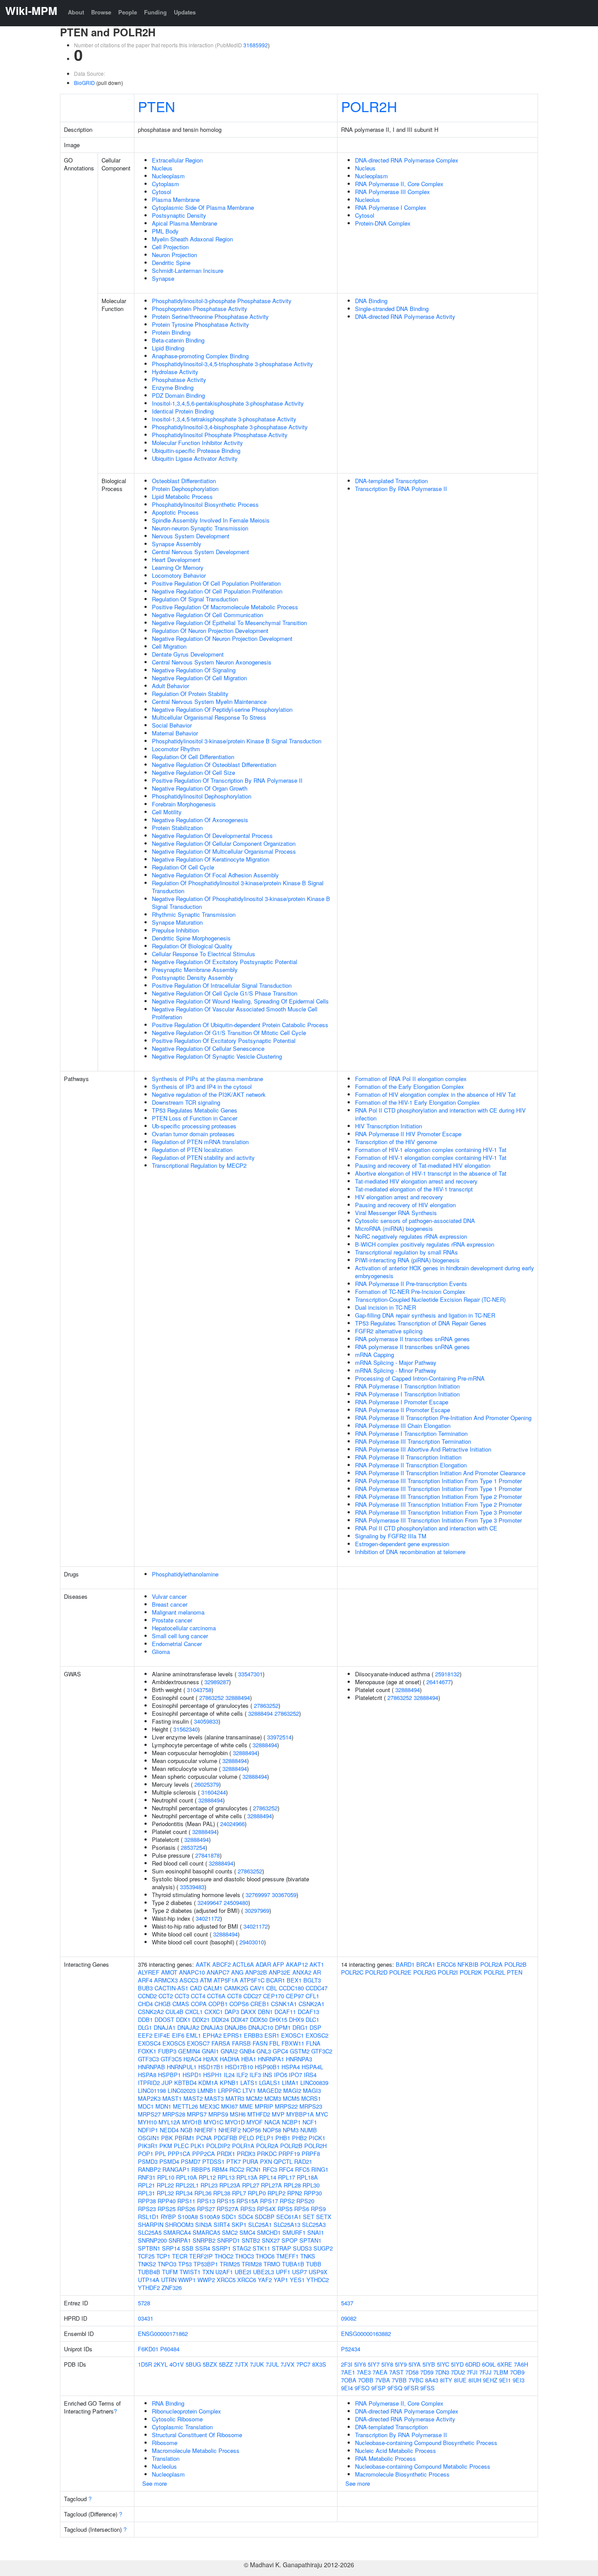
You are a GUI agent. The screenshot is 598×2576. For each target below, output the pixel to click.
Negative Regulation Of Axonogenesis (200, 820)
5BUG (193, 2364)
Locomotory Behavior (179, 575)
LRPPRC (229, 2090)
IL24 (229, 2075)
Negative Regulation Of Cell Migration (199, 678)
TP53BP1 (206, 2264)
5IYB (429, 2364)
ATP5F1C (252, 1980)
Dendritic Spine (171, 263)
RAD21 (303, 2161)
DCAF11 (285, 2012)
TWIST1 (190, 2272)
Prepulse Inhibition (175, 930)
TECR (180, 2256)
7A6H (521, 2364)
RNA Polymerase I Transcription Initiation (407, 1386)
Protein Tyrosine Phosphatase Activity (201, 324)
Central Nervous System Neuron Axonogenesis (212, 662)
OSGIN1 (149, 2138)
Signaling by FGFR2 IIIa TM (391, 1536)
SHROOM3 (179, 2224)
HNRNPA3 (299, 2059)
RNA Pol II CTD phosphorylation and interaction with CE (426, 1528)
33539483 (192, 1887)
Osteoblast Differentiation (184, 481)
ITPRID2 (149, 2083)
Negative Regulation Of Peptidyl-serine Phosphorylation (222, 709)
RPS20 (305, 2201)
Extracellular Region (177, 160)
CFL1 (312, 1996)
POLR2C (352, 1972)
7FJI (472, 2372)
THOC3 (244, 2256)
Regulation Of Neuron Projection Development (210, 631)
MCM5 (291, 2098)
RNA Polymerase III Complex (392, 192)
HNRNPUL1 (182, 2067)
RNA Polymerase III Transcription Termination (413, 1441)
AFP (278, 1964)
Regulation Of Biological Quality (192, 946)
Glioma (161, 1652)
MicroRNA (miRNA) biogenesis (394, 1228)
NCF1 (310, 2122)
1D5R (145, 2364)
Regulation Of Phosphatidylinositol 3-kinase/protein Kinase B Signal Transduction (238, 887)
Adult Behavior (171, 686)
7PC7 (303, 2364)
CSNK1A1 (284, 2004)
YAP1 (281, 2280)
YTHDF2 (149, 2288)
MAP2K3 (149, 2098)
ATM (206, 1980)
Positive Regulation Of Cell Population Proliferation (216, 583)
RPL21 (146, 2185)
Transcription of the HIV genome (396, 1142)
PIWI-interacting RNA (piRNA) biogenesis (407, 1260)
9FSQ (395, 2388)
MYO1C (213, 2122)
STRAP (281, 2248)
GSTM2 (300, 2051)
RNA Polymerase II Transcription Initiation (408, 1457)
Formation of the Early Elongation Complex (410, 1087)
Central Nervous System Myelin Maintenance (209, 701)
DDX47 (239, 2019)
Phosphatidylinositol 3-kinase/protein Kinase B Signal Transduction (237, 741)
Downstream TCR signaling (186, 1102)
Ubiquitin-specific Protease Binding (196, 451)
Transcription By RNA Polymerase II (401, 489)
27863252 (211, 1698)
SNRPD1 (229, 2240)
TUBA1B (293, 2264)
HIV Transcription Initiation (389, 1126)
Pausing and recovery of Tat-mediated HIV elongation (423, 1165)
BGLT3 (312, 1980)
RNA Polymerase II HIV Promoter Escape (408, 1134)
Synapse (163, 278)
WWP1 (187, 2280)
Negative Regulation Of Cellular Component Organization (224, 843)
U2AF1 (224, 2272)
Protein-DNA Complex (383, 223)
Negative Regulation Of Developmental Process (212, 836)
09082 (349, 2318)
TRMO (272, 2264)
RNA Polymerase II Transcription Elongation (411, 1465)
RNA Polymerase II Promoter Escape (403, 1410)
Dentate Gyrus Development (188, 654)
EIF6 (178, 2035)
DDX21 (201, 2019)
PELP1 (265, 2138)
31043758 (199, 1690)
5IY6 (360, 2364)
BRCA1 (426, 1964)
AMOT (169, 1972)
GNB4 (247, 2051)
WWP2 (206, 2280)
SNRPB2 (204, 2240)
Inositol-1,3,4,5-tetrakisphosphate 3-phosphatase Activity (224, 419)
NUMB (309, 2130)
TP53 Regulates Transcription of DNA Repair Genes (421, 1323)
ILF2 (242, 2075)
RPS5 (285, 2209)
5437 (347, 2303)
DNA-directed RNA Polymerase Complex (407, 160)
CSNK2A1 (311, 2004)
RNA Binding (168, 2403)
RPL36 (203, 2193)
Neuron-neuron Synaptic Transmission (200, 528)
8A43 (432, 2380)
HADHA (230, 2059)
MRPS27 (149, 2114)
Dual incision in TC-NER (385, 1307)
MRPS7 (197, 2114)
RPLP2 (276, 2193)
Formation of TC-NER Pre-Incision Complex (410, 1292)
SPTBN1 (149, 2248)
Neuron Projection (174, 255)
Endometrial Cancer (177, 1644)
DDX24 (220, 2019)
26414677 (439, 1682)
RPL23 (209, 2185)
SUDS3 (302, 2248)
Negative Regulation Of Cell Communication (208, 615)
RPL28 (292, 2185)
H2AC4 (192, 2059)
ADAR (263, 1964)
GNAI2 (229, 2051)
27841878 (208, 1855)
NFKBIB (468, 1964)
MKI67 (229, 2106)
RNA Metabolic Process (385, 2458)
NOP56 (252, 2130)
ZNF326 (172, 2288)
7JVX (288, 2364)
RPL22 (165, 2185)
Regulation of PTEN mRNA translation (200, 1142)
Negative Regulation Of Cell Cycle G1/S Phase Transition (225, 993)
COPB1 (218, 2004)
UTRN (169, 2280)
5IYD (457, 2364)
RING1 (320, 2169)
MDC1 (146, 2106)
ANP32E (280, 1972)
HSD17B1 (211, 2067)
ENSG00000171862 (163, 2334)
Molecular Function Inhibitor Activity (197, 443)
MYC (322, 2114)
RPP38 (147, 2201)
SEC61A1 (289, 2217)
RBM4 (220, 2169)
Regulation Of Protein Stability (190, 694)
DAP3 (232, 2012)
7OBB (366, 2380)
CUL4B (174, 2012)
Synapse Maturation (177, 922)
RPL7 (239, 2193)
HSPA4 (291, 2067)
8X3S (319, 2364)
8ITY (446, 2380)
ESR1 (272, 2035)
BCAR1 (276, 1980)
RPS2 (287, 2201)
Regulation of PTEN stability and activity (203, 1157)
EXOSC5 (174, 2043)
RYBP (168, 2217)
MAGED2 (269, 2090)
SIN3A (204, 2224)
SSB (188, 2248)
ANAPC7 (218, 1972)
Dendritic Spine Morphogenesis (191, 938)
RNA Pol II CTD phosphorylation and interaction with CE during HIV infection (440, 1114)
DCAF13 (308, 2012)
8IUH (475, 2380)
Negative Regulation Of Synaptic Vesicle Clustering (217, 1056)
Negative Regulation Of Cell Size (193, 772)
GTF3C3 (148, 2059)
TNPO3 (167, 2264)
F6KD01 (148, 2349)
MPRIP (264, 2106)
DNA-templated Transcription (391, 481)
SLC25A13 (287, 2224)
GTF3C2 (322, 2051)
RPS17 (269, 2201)
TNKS (308, 2256)
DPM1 (283, 2027)
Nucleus (162, 168)
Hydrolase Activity (175, 372)
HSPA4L (312, 2067)
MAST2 (193, 2098)
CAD (196, 1988)
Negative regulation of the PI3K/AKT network (209, 1094)
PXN (266, 2161)
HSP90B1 (267, 2067)
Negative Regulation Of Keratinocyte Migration (211, 859)
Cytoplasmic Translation (182, 2427)
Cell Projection (170, 247)
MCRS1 (311, 2098)
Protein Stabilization (177, 828)
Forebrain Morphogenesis (184, 804)
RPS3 (248, 2209)
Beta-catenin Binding (178, 340)
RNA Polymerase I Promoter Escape (402, 1402)
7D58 (412, 2372)
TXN (208, 2272)
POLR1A (243, 2146)
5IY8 (387, 2364)
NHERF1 (206, 2130)
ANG (237, 1972)
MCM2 (254, 2098)
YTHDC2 (318, 2280)
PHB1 (283, 2138)
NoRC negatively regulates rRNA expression (411, 1236)
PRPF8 (311, 2154)
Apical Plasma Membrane (185, 223)
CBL (272, 1988)
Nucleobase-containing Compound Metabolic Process (423, 2466)
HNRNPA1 (271, 2059)
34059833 (206, 1721)
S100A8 (188, 2217)
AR (317, 1972)
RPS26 (186, 2209)
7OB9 (517, 2372)
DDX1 (183, 2019)
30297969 (257, 1910)
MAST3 (214, 2098)
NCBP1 (291, 2122)
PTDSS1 (213, 2161)
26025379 (207, 1784)
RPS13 (206, 2201)
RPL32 (165, 2193)
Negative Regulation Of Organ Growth (200, 788)
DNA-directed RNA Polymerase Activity (405, 316)
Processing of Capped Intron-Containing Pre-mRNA (420, 1378)
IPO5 (281, 2075)
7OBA (349, 2380)
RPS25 (167, 2209)
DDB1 (145, 2019)
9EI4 (347, 2388)
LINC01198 (152, 2090)
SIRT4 (222, 2224)
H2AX (211, 2059)
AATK (203, 1964)
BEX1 (294, 1980)
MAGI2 (292, 2090)
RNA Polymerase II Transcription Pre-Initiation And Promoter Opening (443, 1418)
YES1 (297, 2280)
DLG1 (145, 2027)
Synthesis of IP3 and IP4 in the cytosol (202, 1087)
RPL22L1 (187, 2185)
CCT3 (182, 1996)
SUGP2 (323, 2248)
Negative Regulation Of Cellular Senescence (208, 1048)
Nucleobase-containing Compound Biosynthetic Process (426, 2443)
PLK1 (197, 2146)
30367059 (284, 1895)
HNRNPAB (151, 2067)
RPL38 (222, 2193)
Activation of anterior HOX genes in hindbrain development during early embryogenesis (445, 1272)
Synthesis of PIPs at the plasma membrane (208, 1079)
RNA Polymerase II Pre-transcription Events (411, 1284)
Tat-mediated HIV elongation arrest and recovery (416, 1181)
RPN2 (295, 2193)
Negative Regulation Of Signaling (194, 670)
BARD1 (405, 1964)
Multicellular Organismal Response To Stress (209, 717)
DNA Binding (371, 301)
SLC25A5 (150, 2232)
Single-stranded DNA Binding (392, 309)
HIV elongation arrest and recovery (399, 1197)
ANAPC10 (192, 1972)
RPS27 (206, 2209)
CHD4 (145, 2004)
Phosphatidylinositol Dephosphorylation (202, 796)
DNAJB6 (236, 2027)
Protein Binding (171, 332)
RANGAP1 (176, 2169)
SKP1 (239, 2224)
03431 (146, 2318)
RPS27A (228, 2209)
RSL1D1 (148, 2217)
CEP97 (295, 1996)
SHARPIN (151, 2224)
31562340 (186, 1729)
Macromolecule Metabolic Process (196, 2451)
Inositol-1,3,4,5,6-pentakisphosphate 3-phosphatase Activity (228, 403)
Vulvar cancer (169, 1596)
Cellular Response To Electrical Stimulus (204, 954)
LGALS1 (270, 2083)
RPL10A (186, 2177)
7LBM (501, 2372)
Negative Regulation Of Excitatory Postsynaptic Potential (225, 962)
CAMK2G (236, 1988)
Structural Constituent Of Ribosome (197, 2435)
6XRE (505, 2364)
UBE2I (243, 2272)
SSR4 (203, 2248)
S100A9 (210, 2217)
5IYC (443, 2364)
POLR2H (369, 106)
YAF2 (265, 2280)
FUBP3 (167, 2051)
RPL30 (311, 2185)
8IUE (460, 2380)
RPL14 (268, 2177)
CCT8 (234, 1996)
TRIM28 (252, 2264)
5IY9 (401, 2364)
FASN (260, 2043)
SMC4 (247, 2232)
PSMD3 (148, 2161)
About (76, 12)
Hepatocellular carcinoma (184, 1628)
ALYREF (149, 1972)
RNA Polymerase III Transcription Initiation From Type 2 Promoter (438, 1496)
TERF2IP (201, 2256)
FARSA (221, 2043)
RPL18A (307, 2177)
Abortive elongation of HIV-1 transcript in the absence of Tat (431, 1173)
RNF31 (147, 2177)
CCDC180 (291, 1988)
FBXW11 (293, 2043)
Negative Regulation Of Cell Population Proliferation (217, 591)
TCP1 (163, 2256)
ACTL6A (243, 1964)
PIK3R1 (148, 2146)
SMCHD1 (269, 2232)
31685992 (256, 45)
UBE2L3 (264, 2272)
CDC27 (252, 1996)
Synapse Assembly (177, 544)
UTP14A (149, 2280)
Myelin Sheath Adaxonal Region (192, 239)
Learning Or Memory (178, 567)
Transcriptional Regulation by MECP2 (199, 1165)
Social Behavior (172, 725)
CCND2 (147, 1996)
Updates (185, 12)
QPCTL (283, 2161)
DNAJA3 (212, 2027)
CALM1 (213, 1988)
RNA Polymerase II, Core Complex (399, 184)
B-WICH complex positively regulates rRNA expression (425, 1244)
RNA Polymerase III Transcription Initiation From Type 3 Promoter (438, 1512)
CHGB (163, 2004)
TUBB (314, 2264)
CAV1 (257, 1988)
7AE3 (364, 2372)
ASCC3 (189, 1980)
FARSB (241, 2043)
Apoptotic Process (175, 512)
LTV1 (249, 2090)
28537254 (193, 1847)
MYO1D (235, 2122)
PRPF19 (289, 2154)
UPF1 (283, 2272)
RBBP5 (201, 2169)
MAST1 (172, 2098)
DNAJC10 (261, 2027)
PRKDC (267, 2154)
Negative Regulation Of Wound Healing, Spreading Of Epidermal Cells (240, 1001)
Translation (166, 2458)
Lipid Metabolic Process (182, 496)
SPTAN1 (310, 2240)
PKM (166, 2146)
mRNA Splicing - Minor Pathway (396, 1370)
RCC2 (237, 2169)
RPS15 (226, 2201)
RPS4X (266, 2209)
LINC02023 (182, 2090)
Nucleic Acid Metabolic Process (396, 2451)
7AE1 (348, 2372)
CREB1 (260, 2004)
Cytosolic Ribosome (177, 2419)
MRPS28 (174, 2114)
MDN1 (163, 2106)
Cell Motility (167, 812)
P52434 (351, 2349)
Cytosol (162, 192)
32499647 (210, 1903)
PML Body (165, 231)
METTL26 (185, 2106)
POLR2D (376, 1972)
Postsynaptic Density (179, 215)
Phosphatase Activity (179, 380)
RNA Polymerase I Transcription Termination (411, 1433)
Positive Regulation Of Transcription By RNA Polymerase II (227, 780)
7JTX (241, 2364)
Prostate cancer (172, 1620)
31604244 (214, 1792)
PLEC (181, 2146)
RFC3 (270, 2169)
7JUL (272, 2364)
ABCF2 (222, 1964)
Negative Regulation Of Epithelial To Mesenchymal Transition (229, 623)
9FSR (411, 2388)
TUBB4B (149, 2272)
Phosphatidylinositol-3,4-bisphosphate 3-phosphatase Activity (230, 427)
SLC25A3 (314, 2224)
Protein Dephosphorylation (185, 489)
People (128, 12)
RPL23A (230, 2185)
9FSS (427, 2388)
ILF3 (255, 2075)
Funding (155, 12)
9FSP (378, 2388)
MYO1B (192, 2122)
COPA (199, 2004)
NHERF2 (230, 2130)
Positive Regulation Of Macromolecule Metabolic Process (225, 607)
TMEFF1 (287, 2256)
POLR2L (494, 1972)
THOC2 (224, 2256)
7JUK (257, 2364)
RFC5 (302, 2169)
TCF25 (146, 2256)
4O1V (177, 2364)
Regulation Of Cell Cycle (183, 867)
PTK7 (234, 2161)
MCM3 (273, 2098)
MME (246, 2106)
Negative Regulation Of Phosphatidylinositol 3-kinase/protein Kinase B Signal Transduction (241, 903)
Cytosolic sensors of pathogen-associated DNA (415, 1221)
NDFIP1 (148, 2130)
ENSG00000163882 (366, 2334)
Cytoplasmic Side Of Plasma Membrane (203, 207)
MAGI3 (312, 2090)
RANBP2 (149, 2169)
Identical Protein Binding (183, 411)
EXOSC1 (292, 2035)
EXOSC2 (317, 2035)
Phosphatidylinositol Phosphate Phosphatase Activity (220, 435)
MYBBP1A (300, 2114)
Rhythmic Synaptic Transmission (194, 914)
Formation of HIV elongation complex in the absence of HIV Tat (435, 1094)
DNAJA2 (188, 2027)
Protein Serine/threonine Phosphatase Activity (210, 316)
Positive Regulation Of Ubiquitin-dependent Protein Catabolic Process (240, 1025)
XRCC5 (226, 2280)
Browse (101, 12)
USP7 (299, 2272)
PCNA (204, 2138)
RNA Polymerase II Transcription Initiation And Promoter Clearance (440, 1473)
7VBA (383, 2380)
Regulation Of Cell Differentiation (193, 757)
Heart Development (176, 560)
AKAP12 (297, 1964)
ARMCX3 (166, 1980)
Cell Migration (169, 646)
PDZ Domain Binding (178, 395)
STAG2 (242, 2248)
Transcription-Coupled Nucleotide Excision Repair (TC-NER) (430, 1299)
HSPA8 (147, 2075)
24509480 (236, 1903)
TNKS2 (147, 2264)
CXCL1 (194, 2012)
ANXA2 (302, 1972)
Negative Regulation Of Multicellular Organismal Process (224, 851)
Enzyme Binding (173, 387)
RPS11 (186, 2201)
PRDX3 (246, 2154)
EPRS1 (233, 2035)
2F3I (347, 2364)
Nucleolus (368, 200)
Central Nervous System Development (201, 552)
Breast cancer (170, 1604)
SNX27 (271, 2240)
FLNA (313, 2043)
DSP (315, 2027)
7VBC (416, 2380)
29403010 (252, 1942)
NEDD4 (169, 2130)
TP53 (185, 2264)
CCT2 (166, 1996)
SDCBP (265, 2217)
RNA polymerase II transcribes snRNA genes (412, 1339)
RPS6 (302, 2209)
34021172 (208, 1918)
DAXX (248, 2012)
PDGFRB (225, 2138)
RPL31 (146, 2193)
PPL (160, 2154)
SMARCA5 (206, 2232)
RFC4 (286, 2169)
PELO (246, 2138)
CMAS (181, 2004)
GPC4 (280, 2051)
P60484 (170, 2349)
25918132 (447, 1674)
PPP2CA (204, 2154)
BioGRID (84, 83)
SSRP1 (221, 2248)
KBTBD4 (185, 2083)
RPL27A (271, 2185)
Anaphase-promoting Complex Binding (200, 356)
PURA (250, 2161)
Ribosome (165, 2443)
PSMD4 (169, 2161)
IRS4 (310, 2075)
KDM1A (208, 2083)
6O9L (489, 2364)
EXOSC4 (149, 2043)
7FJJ (485, 2372)
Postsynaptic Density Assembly (193, 977)
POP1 (146, 2154)
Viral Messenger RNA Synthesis (396, 1213)
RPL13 (226, 2177)
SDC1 (229, 2217)
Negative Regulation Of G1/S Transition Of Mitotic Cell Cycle (229, 1033)
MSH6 (238, 2114)
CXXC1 (214, 2012)
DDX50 (259, 2019)
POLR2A (267, 2146)
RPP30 (313, 2193)
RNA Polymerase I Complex (391, 207)
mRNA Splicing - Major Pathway (396, 1362)
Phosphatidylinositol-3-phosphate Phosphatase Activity (222, 301)
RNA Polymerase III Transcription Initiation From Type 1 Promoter (438, 1481)
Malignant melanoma (178, 1612)
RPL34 (184, 2193)
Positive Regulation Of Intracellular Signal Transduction (222, 985)
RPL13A (247, 2177)
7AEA (380, 2372)
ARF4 (145, 1980)
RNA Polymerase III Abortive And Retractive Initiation (423, 1449)
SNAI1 (316, 2232)
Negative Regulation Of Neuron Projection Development (222, 638)
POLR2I (448, 1972)
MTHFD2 (259, 2114)
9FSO (362, 2388)
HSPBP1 (169, 2075)
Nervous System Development (191, 536)
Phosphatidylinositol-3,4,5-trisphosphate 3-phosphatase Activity (232, 364)
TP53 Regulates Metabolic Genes (195, 1110)
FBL (274, 2043)
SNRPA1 (180, 2240)
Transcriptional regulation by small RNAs (406, 1252)
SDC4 (246, 2217)
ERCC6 (446, 1964)
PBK (167, 2138)
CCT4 (198, 1996)
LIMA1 (290, 2083)
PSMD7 (191, 2161)
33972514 (279, 1737)
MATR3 (235, 2098)
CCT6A (216, 1996)
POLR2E (400, 1972)
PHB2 (299, 2138)
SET (309, 2217)
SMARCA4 (177, 2232)
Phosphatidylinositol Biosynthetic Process (205, 504)
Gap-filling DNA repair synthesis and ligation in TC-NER (425, 1315)
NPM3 (291, 2130)
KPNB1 (229, 2083)
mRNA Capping (375, 1355)
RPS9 (318, 2209)
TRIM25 (230, 2264)
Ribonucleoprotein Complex (186, 2411)
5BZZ (226, 2364)
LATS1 (249, 2083)
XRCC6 (247, 2280)
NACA (272, 2122)
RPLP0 (257, 2193)
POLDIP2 (218, 2146)
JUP (167, 2083)
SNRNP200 (152, 2240)
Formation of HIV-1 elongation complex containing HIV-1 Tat (431, 1150)
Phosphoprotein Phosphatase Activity (200, 309)
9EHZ (490, 2380)
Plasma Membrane (176, 200)
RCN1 (253, 2169)
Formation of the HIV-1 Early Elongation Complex (417, 1102)
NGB (186, 2130)
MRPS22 (286, 2106)
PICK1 (317, 2138)
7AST (396, 2372)
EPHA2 (212, 2035)
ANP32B (256, 1972)
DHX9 (296, 2019)
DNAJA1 (165, 2027)
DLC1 (312, 2019)
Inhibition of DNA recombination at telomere (410, 1552)
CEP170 (274, 1996)
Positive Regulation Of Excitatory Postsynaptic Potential (224, 1041)
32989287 (217, 1682)
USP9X (318, 2272)
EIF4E (162, 2035)
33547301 (250, 1674)
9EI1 (505, 2380)
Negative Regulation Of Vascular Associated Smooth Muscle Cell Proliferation (235, 1013)
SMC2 (230, 2232)
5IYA (415, 2364)
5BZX (210, 2364)
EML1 (193, 2035)
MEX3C (209, 2106)
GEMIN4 (189, 2051)
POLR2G (425, 1972)
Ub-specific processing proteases (194, 1126)
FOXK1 (147, 2051)
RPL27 (251, 2185)
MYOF (255, 2122)
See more (155, 2483)
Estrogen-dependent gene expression (402, 1544)
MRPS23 (311, 2106)
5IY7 (374, 2364)
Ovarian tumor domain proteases (193, 1134)
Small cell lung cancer (180, 1636)
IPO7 (295, 2075)
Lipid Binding (168, 348)
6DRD (473, 2364)
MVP (278, 2114)
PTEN (157, 106)
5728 (144, 2303)
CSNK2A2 (151, 2012)
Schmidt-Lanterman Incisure (188, 270)
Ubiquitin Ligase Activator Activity (195, 458)
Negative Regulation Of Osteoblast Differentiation (214, 765)
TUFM (170, 2272)
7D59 (427, 2372)
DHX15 (278, 2019)
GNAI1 (210, 2051)
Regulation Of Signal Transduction (195, 599)
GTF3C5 (171, 2059)
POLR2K (471, 1972)
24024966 (232, 1824)
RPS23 (147, 2209)
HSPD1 (192, 2075)
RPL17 (287, 2177)
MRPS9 (218, 2114)
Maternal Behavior (175, 733)
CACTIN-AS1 (171, 1988)
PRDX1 (226, 2154)
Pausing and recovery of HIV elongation (405, 1205)
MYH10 (147, 2122)
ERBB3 (253, 2035)
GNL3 (264, 2051)
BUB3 (145, 1988)
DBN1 (265, 2012)
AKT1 (317, 1964)
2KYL (161, 2364)
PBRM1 (185, 2138)
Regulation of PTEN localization (192, 1150)
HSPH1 (213, 2075)
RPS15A (247, 2201)
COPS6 (239, 2004)
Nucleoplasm (168, 176)
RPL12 (207, 2177)
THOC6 (265, 2256)
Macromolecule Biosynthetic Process (402, 2474)
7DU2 (458, 2372)
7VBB (399, 2380)
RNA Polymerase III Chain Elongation (403, 1426)
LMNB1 (207, 2090)
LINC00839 (314, 2083)
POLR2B (291, 2146)
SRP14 (171, 2248)
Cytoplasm (165, 184)
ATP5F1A (226, 1980)
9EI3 (519, 2380)
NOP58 (272, 2130)
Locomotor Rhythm (176, 749)
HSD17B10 (239, 2067)
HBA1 (249, 2059)
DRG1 (300, 2027)
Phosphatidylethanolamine (185, 1574)
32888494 (238, 1698)
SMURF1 (294, 2232)
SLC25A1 (260, 2224)
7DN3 (442, 2372)
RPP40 (167, 2201)
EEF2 (145, 2035)
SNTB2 (251, 2240)
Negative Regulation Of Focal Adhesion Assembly (215, 875)
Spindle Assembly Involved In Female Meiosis (211, 520)
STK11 (261, 2248)
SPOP (290, 2240)
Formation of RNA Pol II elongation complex (411, 1079)
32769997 (258, 1895)
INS (267, 2075)
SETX (324, 2217)
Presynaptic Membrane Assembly (195, 970)
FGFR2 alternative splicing (389, 1331)
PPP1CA (179, 2154)
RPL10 (166, 2177)
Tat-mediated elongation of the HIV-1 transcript (414, 1189)
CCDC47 (317, 1988)
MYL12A (169, 2122)
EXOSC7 (198, 2043)
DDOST (164, 2019)
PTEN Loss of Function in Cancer (195, 1118)
